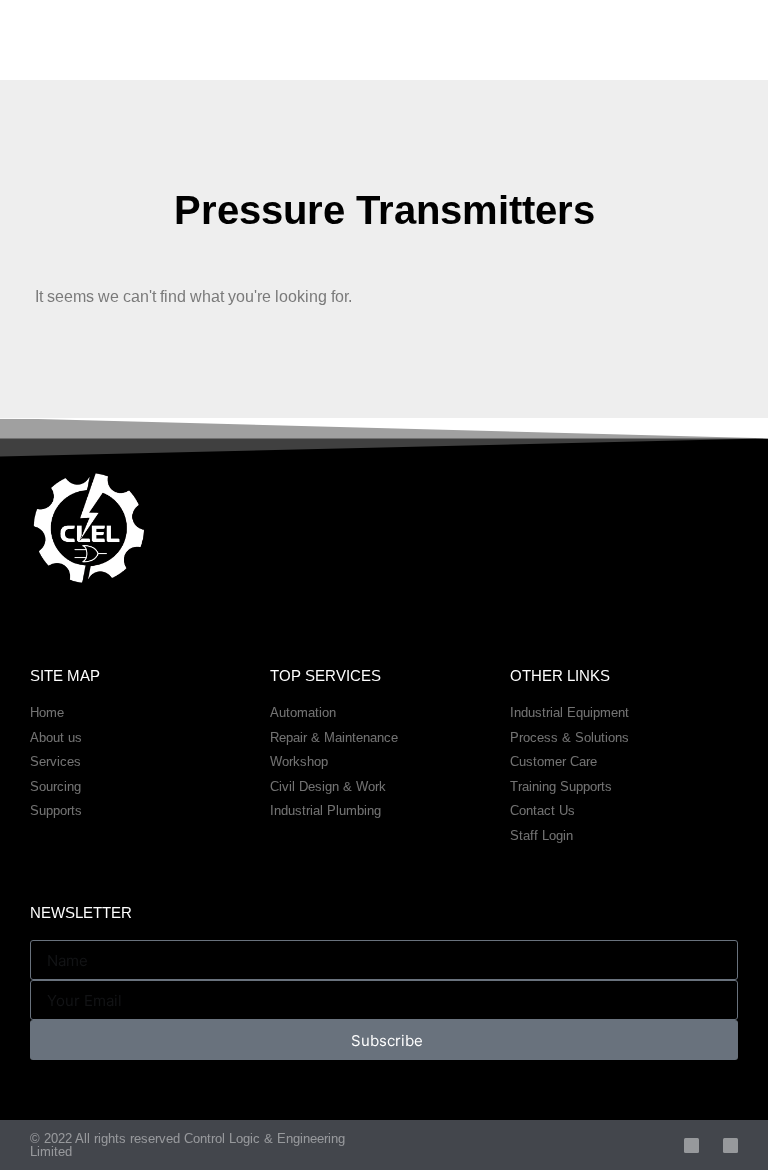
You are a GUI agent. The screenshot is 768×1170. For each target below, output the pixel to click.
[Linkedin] (730, 1145)
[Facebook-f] (691, 1145)
